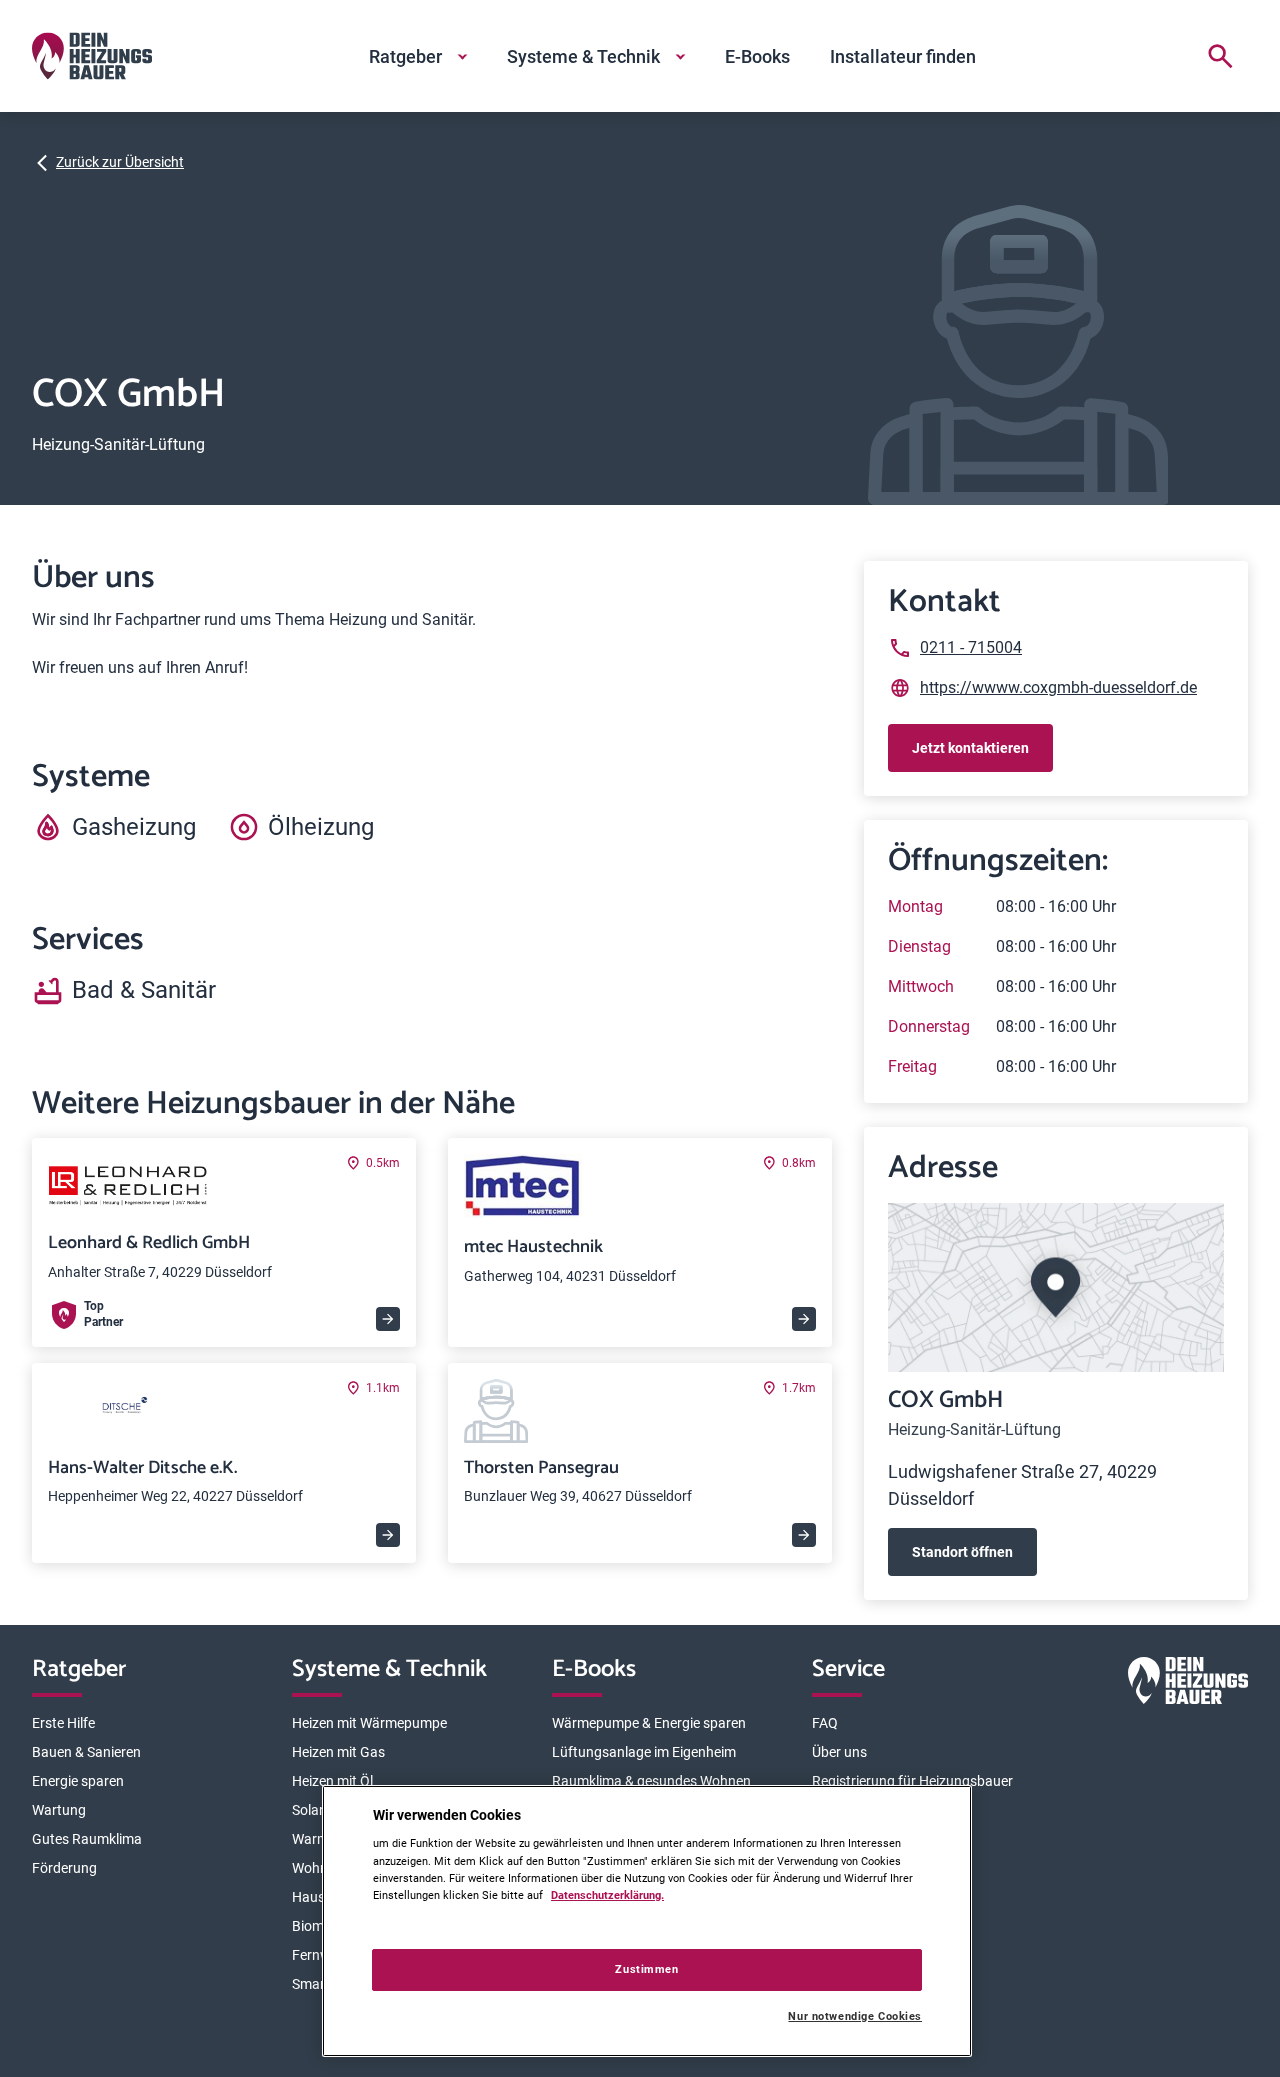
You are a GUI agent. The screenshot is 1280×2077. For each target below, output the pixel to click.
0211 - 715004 (971, 647)
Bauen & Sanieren (86, 1752)
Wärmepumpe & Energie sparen (649, 1723)
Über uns (839, 1752)
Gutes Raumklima (87, 1839)
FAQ (825, 1723)
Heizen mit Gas (338, 1752)
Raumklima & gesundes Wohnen (651, 1781)
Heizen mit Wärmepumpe (369, 1723)
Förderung (64, 1868)
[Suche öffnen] (1220, 56)
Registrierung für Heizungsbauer (912, 1781)
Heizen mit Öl (332, 1781)
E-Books (757, 56)
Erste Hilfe (63, 1723)
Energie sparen (78, 1781)
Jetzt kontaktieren (970, 748)
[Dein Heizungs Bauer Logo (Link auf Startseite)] (92, 56)
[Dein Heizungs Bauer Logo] (1188, 1684)
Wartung (59, 1810)
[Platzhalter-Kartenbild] (1056, 1287)
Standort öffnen (962, 1552)
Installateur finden (903, 56)
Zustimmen (646, 1969)
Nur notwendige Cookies (855, 2016)
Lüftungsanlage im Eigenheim (644, 1752)
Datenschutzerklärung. (607, 1895)
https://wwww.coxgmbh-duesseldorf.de (1058, 687)
